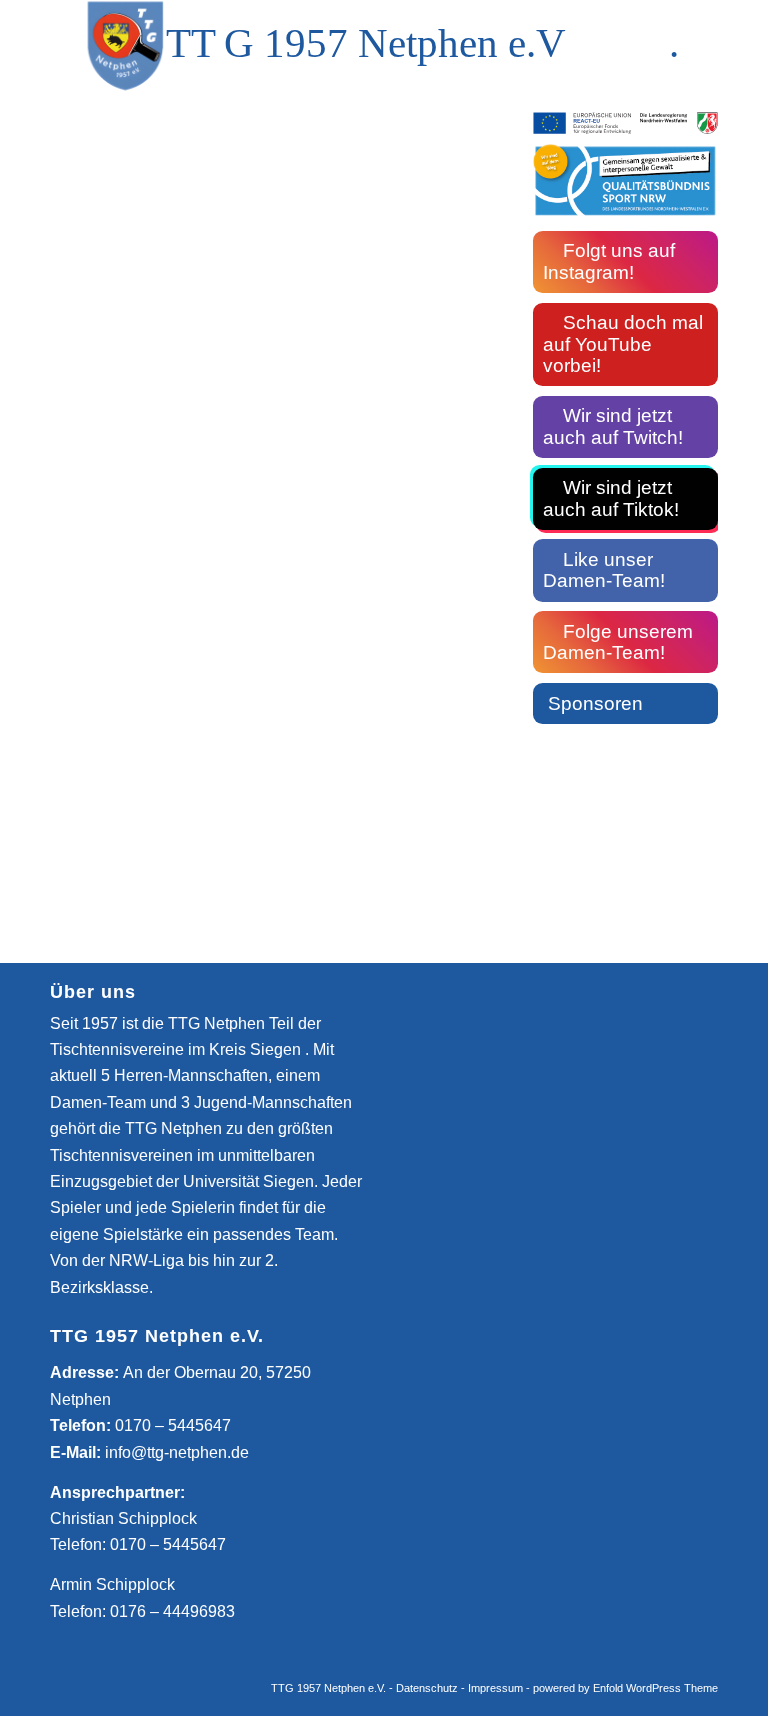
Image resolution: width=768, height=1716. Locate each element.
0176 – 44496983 (172, 1611)
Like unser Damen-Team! (604, 570)
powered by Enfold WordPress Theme (625, 1688)
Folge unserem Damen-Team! (618, 642)
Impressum (495, 1688)
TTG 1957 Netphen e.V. (330, 1688)
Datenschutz (427, 1688)
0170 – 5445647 (173, 1425)
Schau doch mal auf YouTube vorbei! (623, 344)
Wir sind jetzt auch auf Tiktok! (611, 498)
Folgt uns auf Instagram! (609, 261)
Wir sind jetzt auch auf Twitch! (613, 426)
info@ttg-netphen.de (177, 1452)
